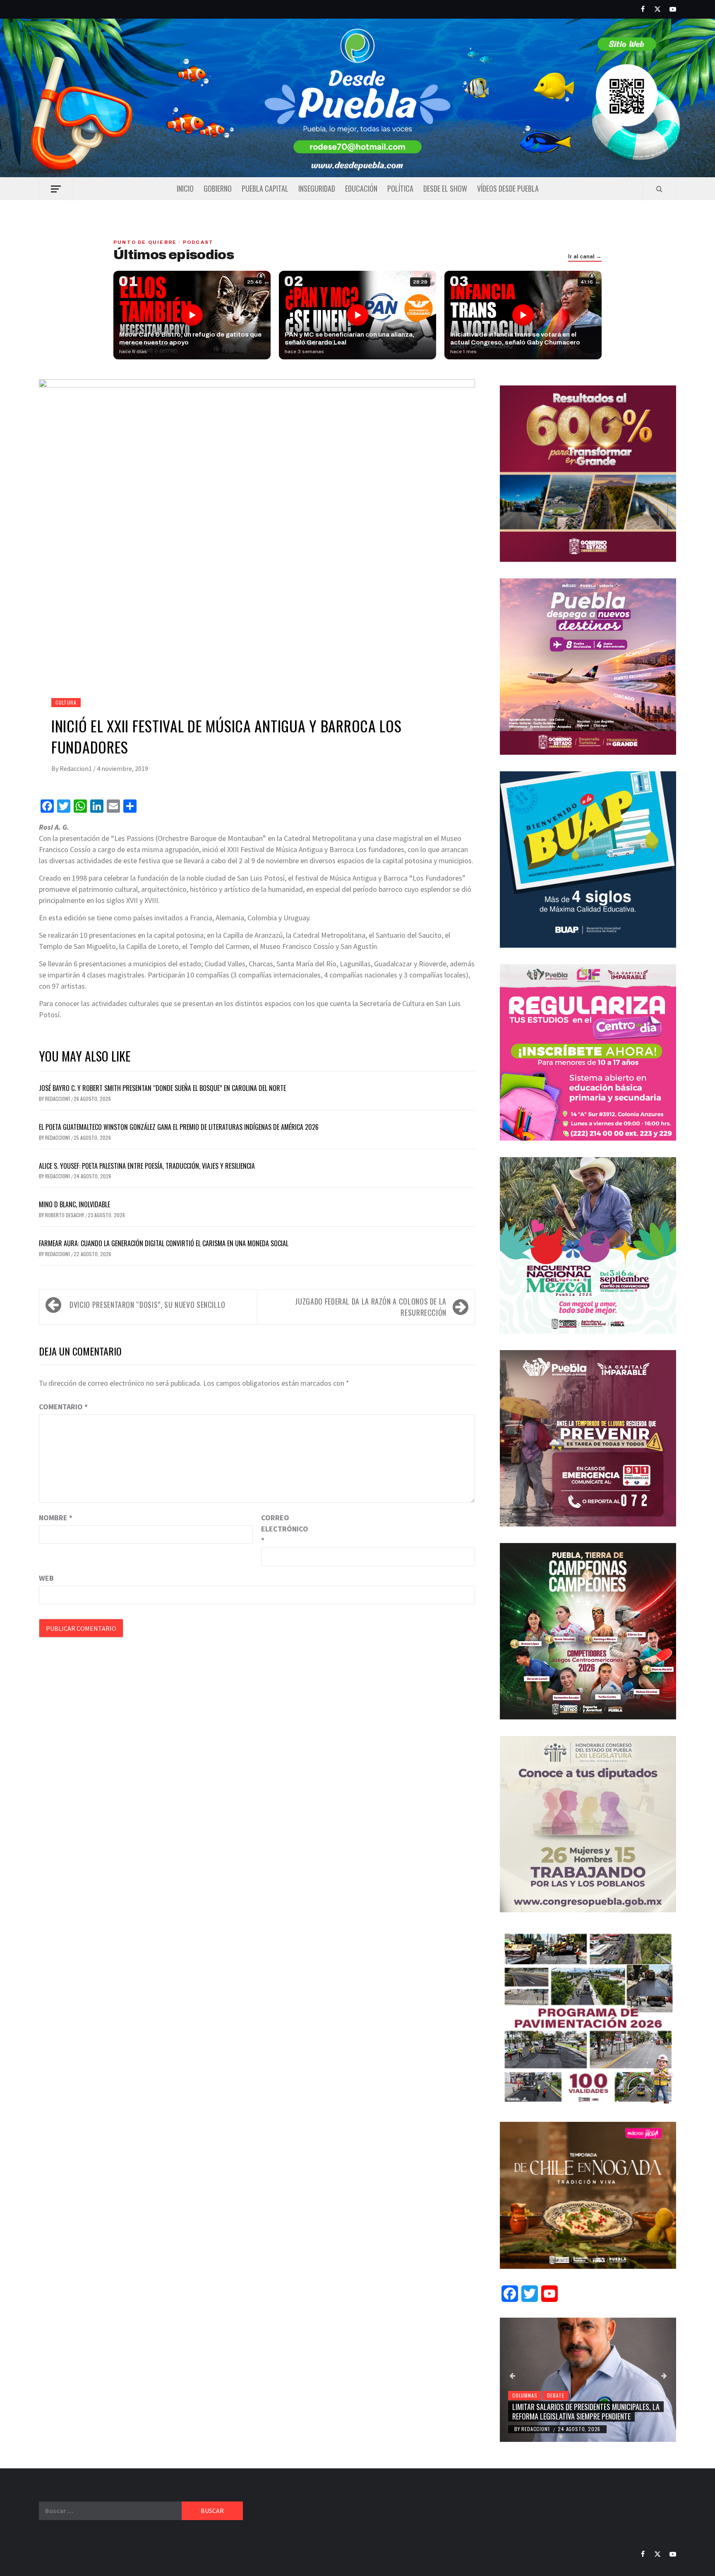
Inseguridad (317, 188)
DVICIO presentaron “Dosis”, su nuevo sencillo (148, 1305)
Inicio (185, 188)
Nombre (56, 1518)
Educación (361, 188)
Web (46, 1578)
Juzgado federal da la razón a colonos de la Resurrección (371, 1307)
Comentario (63, 1407)
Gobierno (218, 188)
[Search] (659, 189)
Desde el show (445, 188)
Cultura (66, 702)
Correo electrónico (282, 1529)
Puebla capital (265, 188)
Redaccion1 (76, 768)
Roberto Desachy (65, 1215)
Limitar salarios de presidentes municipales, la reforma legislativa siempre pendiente (586, 2411)
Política (400, 188)
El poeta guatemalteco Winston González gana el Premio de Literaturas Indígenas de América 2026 (179, 1127)
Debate (556, 2395)
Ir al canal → (585, 257)
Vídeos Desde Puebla (508, 188)
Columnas (525, 2395)
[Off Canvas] (56, 189)
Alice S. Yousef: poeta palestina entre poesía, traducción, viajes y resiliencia (147, 1166)
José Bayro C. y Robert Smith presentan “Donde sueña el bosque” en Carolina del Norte (162, 1088)
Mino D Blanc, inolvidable (74, 1204)
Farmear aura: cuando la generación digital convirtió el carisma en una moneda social (164, 1243)
